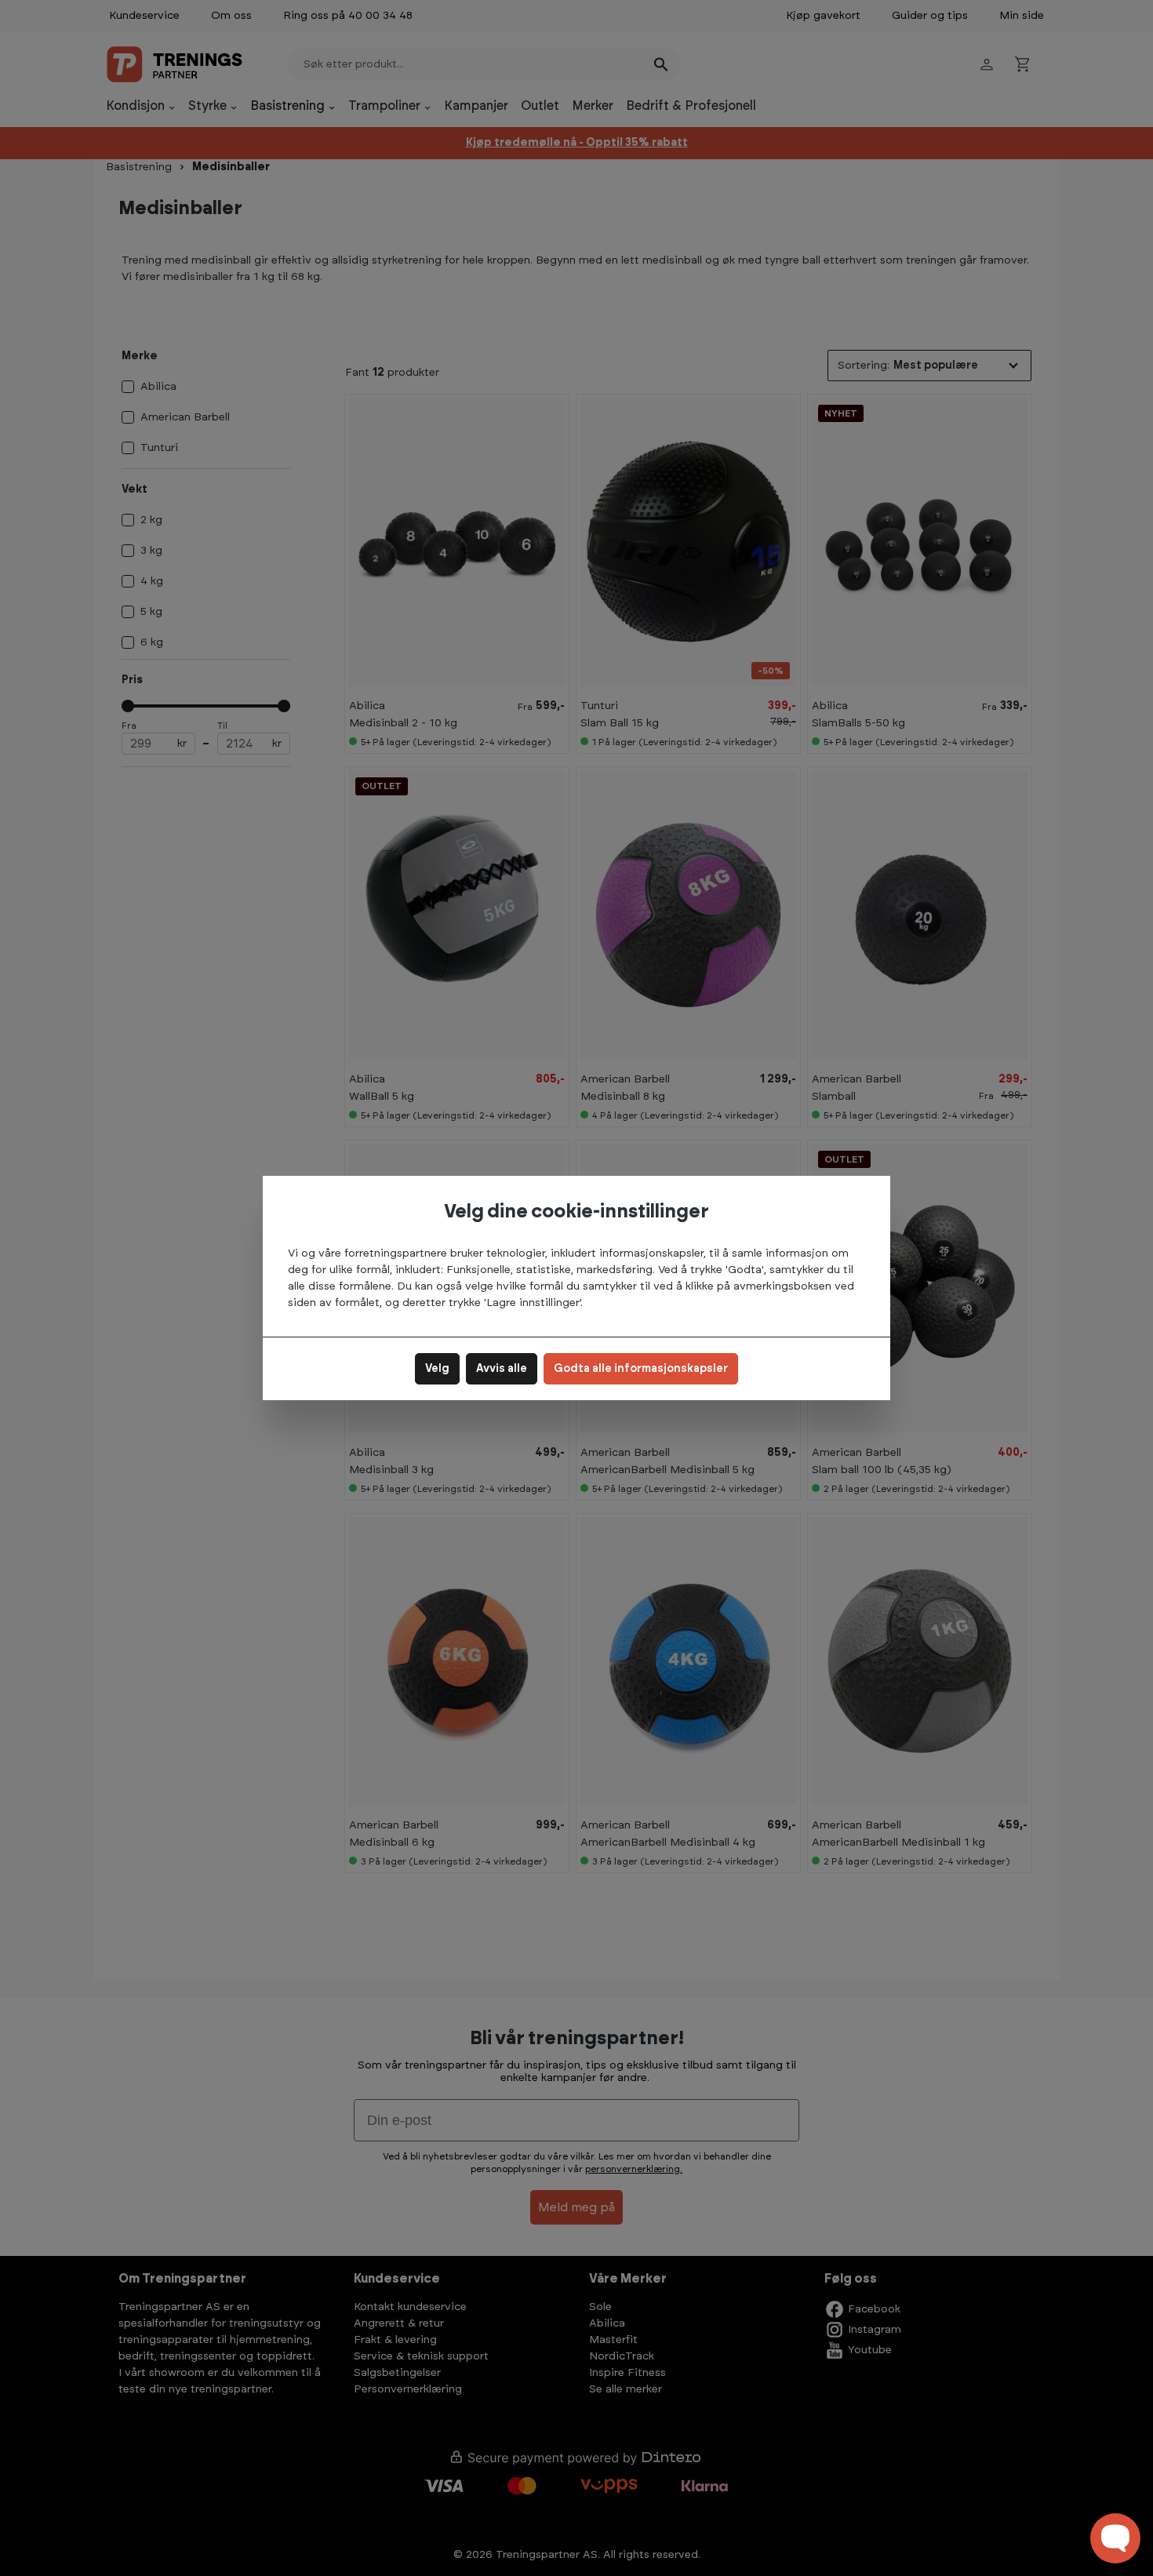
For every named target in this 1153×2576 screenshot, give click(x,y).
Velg (437, 1369)
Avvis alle (502, 1369)
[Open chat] (1115, 2538)
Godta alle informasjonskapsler (641, 1369)
